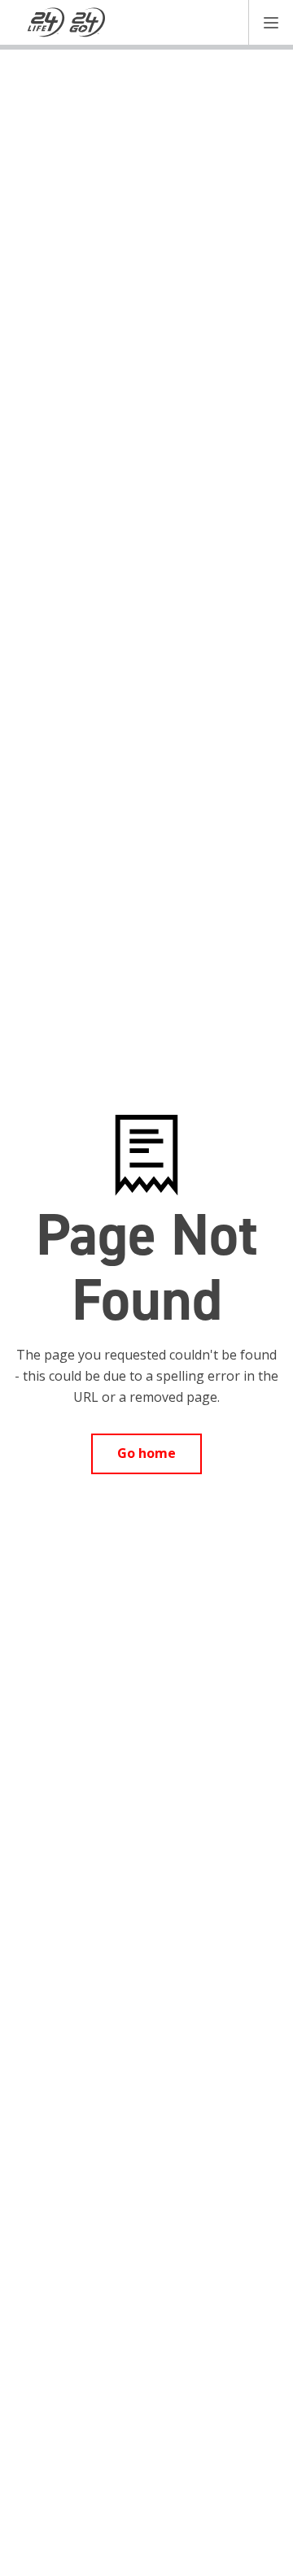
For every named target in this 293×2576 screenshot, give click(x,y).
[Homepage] (67, 23)
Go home (146, 1453)
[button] (271, 22)
